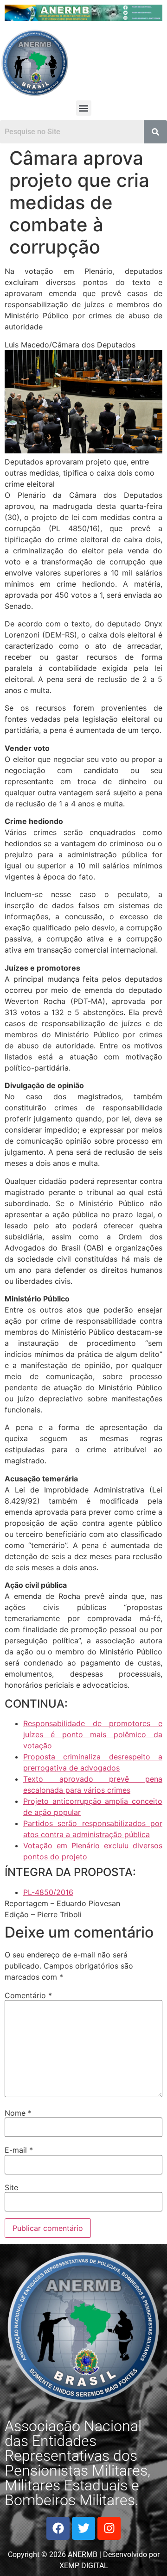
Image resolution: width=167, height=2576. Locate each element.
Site (11, 2187)
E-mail (19, 2150)
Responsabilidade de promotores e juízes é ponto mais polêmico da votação (93, 1734)
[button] (84, 108)
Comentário (28, 1995)
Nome (18, 2113)
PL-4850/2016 (48, 1892)
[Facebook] (58, 2528)
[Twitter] (83, 2528)
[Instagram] (109, 2528)
